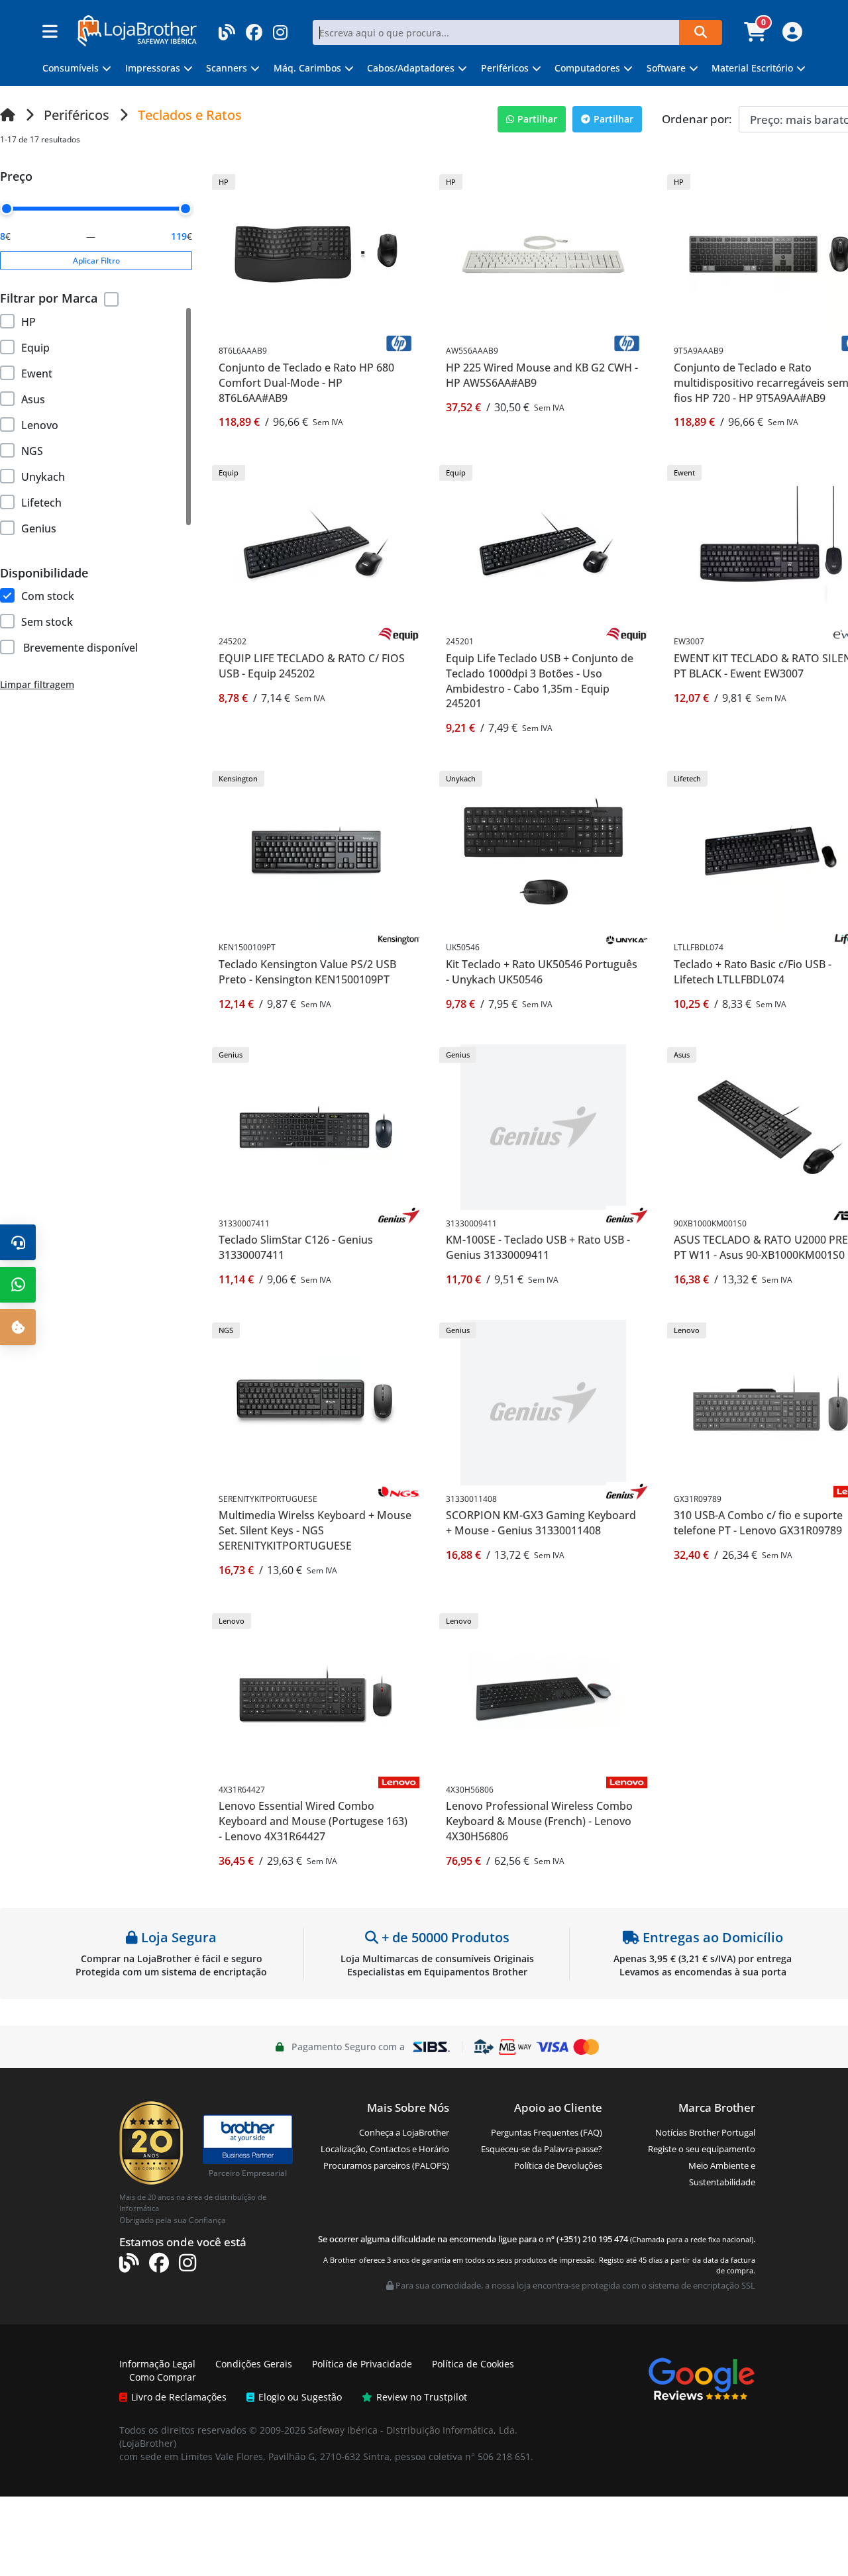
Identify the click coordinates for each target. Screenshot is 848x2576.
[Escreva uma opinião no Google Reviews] (702, 2378)
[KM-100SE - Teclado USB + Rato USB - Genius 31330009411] (543, 1125)
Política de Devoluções (558, 2165)
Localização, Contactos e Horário (385, 2149)
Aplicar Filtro (96, 261)
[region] (96, 426)
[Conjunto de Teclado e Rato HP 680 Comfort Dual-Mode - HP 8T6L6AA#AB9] (316, 253)
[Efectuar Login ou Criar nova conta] (791, 36)
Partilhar (537, 119)
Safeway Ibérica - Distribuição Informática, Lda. (413, 2430)
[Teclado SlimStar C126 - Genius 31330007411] (316, 1125)
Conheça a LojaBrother (404, 2132)
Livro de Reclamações (179, 2397)
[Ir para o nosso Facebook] (254, 28)
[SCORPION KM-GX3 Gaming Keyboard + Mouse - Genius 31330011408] (543, 1401)
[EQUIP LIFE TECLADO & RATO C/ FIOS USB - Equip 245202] (316, 544)
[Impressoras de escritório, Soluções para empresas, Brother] (248, 2133)
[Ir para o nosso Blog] (227, 28)
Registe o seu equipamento (702, 2149)
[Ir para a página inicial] (8, 115)
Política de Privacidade (362, 2364)
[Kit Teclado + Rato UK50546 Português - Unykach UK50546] (543, 850)
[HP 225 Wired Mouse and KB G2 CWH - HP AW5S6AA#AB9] (543, 253)
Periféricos (77, 115)
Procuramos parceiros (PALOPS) (386, 2165)
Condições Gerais (254, 2364)
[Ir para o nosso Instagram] (280, 28)
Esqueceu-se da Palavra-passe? (542, 2149)
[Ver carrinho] (757, 36)
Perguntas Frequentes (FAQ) (547, 2132)
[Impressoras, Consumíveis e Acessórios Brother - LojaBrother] (137, 29)
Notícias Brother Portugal (705, 2132)
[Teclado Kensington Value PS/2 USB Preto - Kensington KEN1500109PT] (316, 850)
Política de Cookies (473, 2364)
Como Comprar (163, 2377)
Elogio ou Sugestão (300, 2397)
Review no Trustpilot (422, 2397)
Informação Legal (157, 2364)
